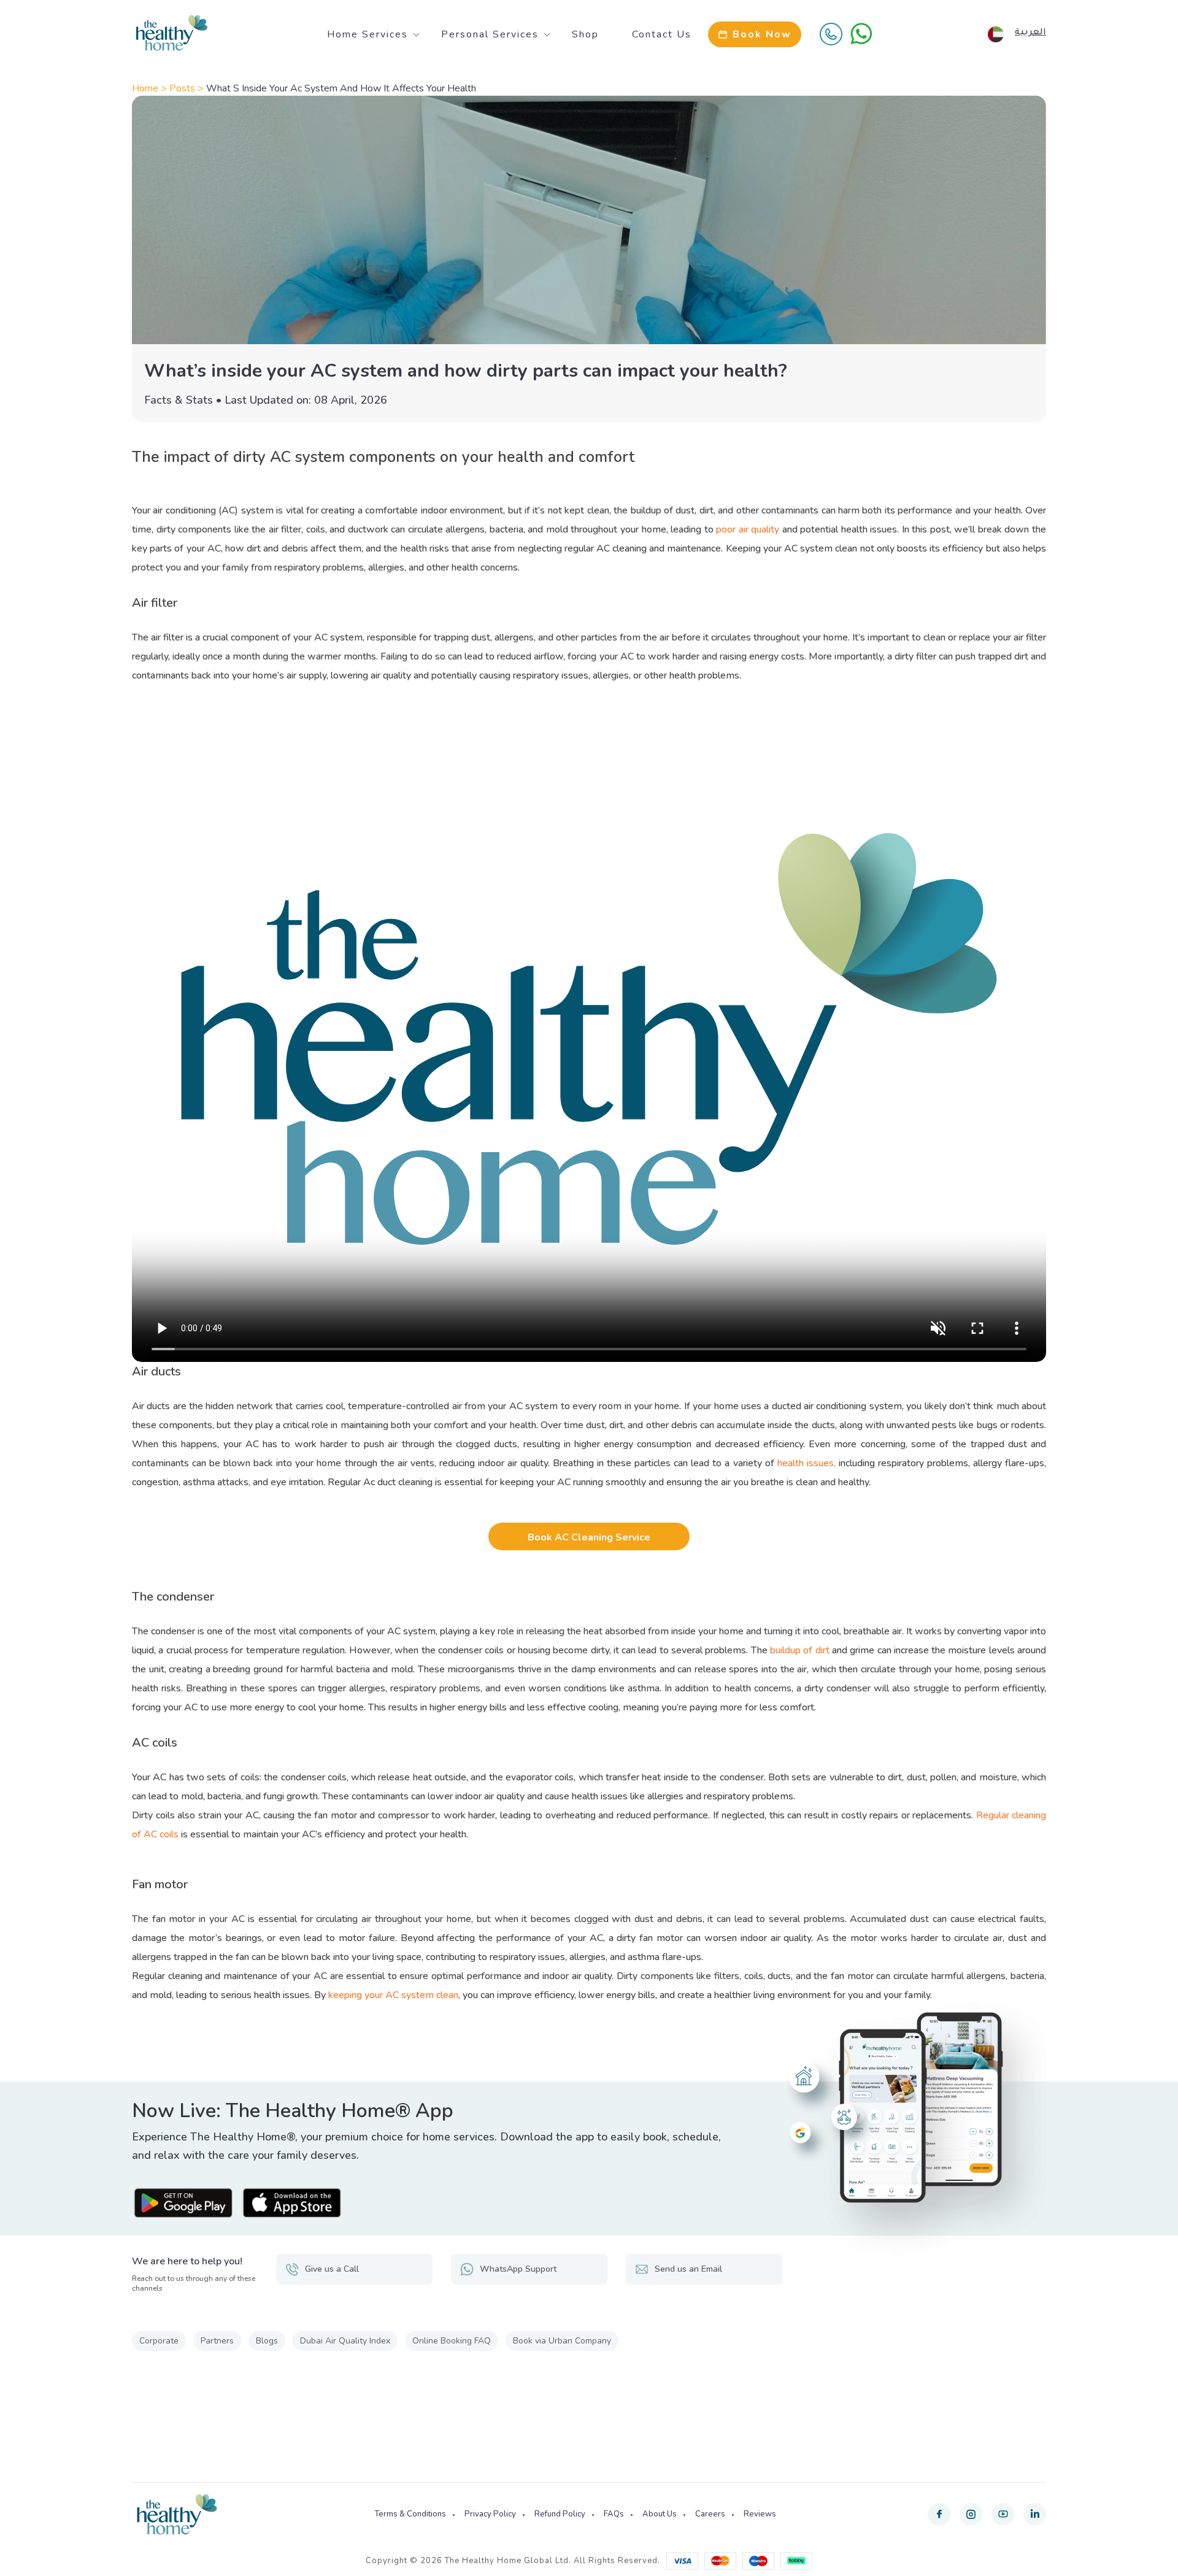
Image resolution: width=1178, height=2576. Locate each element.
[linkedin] (1035, 2514)
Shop (585, 34)
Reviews (760, 2514)
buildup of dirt (800, 1650)
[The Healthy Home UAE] (172, 33)
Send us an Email (688, 2269)
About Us (660, 2514)
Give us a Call (332, 2269)
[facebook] (939, 2514)
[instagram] (971, 2514)
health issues (806, 1463)
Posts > (188, 88)
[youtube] (1003, 2514)
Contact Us (662, 34)
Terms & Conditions (410, 2514)
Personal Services (490, 34)
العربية (1030, 33)
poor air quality (748, 529)
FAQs (614, 2514)
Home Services (368, 34)
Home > (151, 88)
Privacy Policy (490, 2514)
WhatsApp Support (518, 2269)
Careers (710, 2514)
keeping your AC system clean (393, 1995)
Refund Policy (560, 2514)
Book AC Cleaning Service (589, 1537)
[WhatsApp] (861, 34)
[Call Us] (831, 34)
